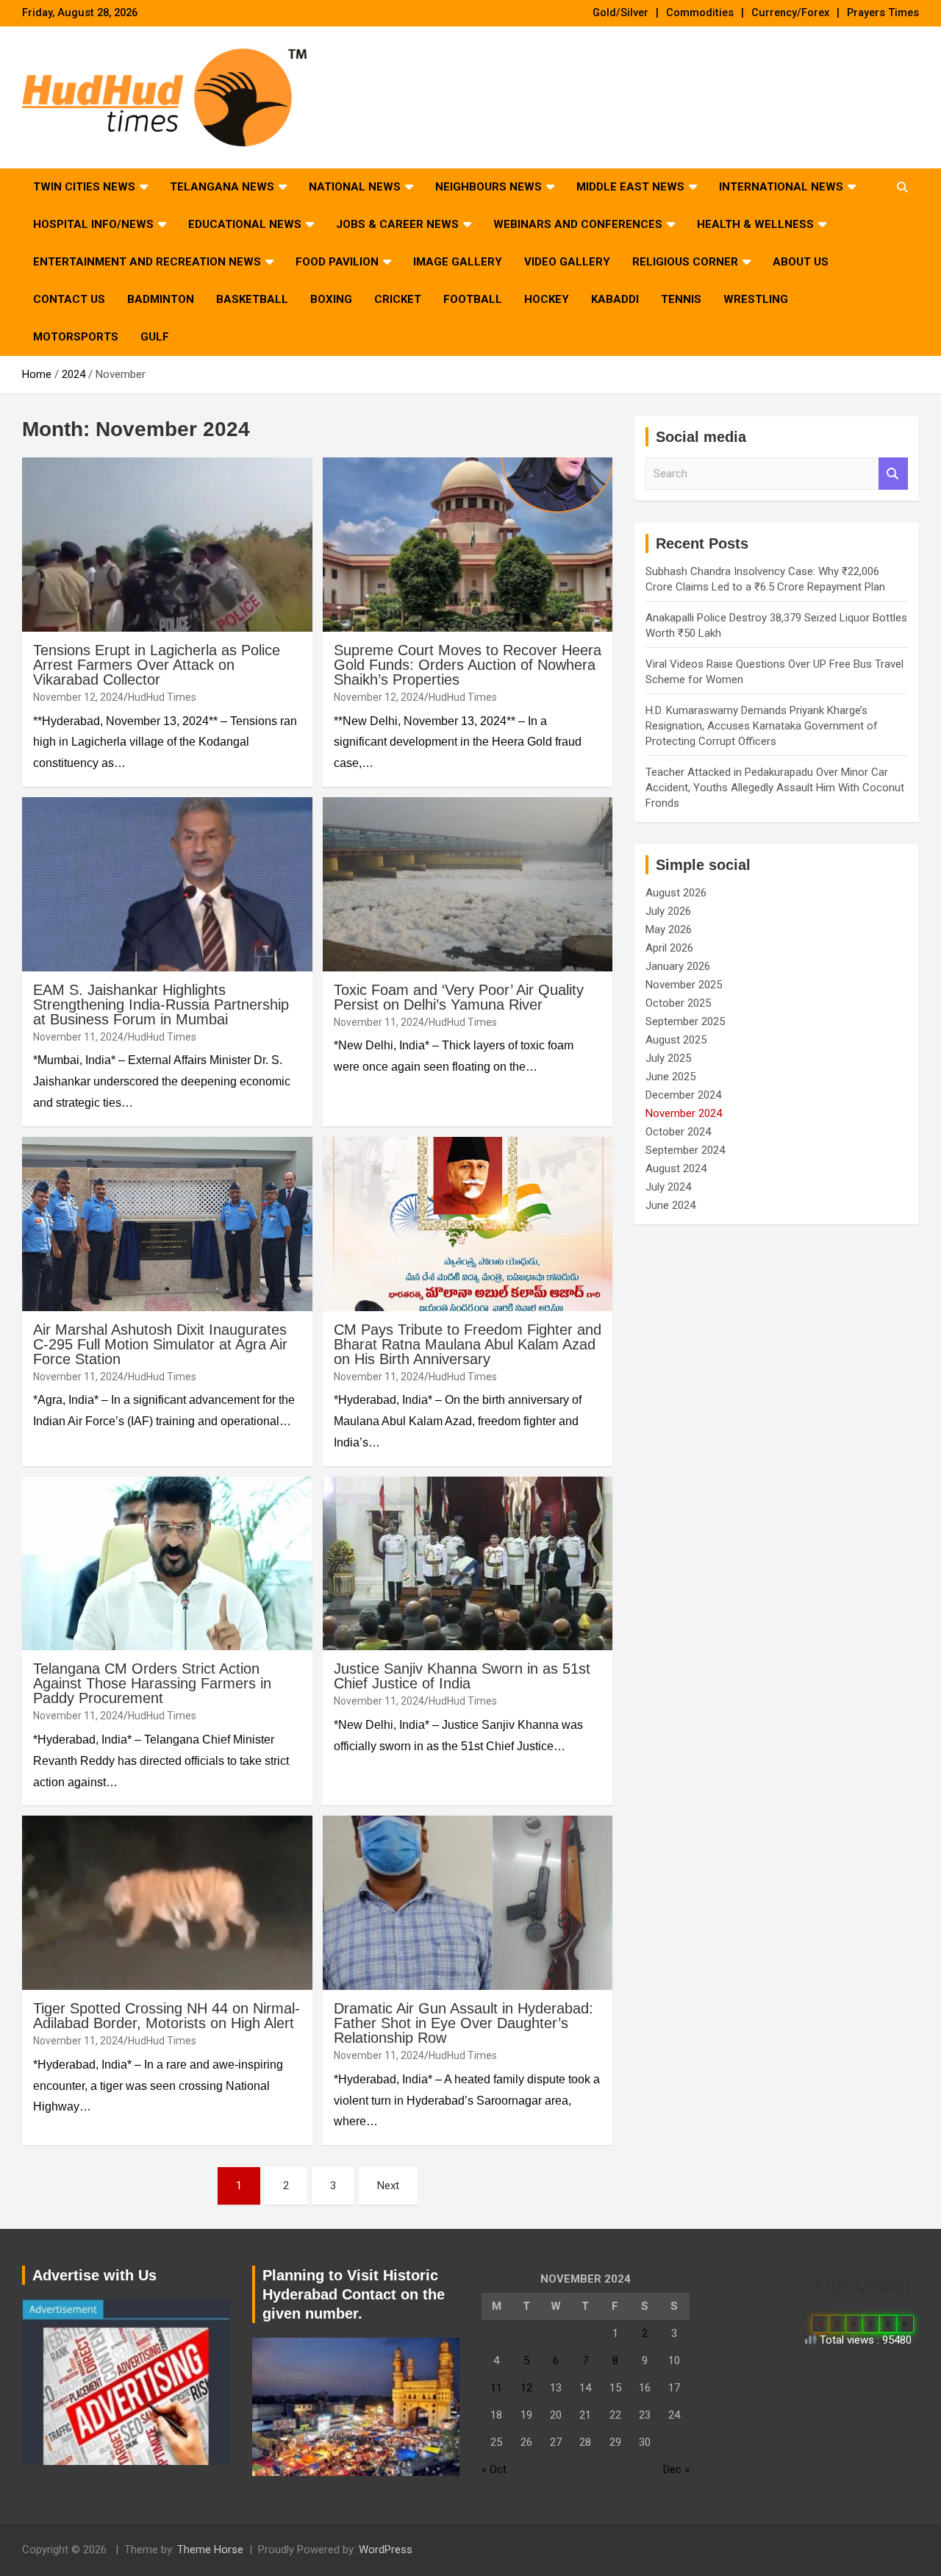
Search (893, 474)
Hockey (547, 299)
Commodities (700, 13)
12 (526, 2388)
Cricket (398, 299)
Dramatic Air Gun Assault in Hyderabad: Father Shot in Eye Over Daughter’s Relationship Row (464, 2023)
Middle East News (630, 187)
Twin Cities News (84, 187)
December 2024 (683, 1095)
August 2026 (676, 893)
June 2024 (670, 1205)
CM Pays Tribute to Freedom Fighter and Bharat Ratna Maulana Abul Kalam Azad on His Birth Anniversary (468, 1344)
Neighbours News (489, 187)
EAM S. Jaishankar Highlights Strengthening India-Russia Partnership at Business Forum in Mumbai (161, 1005)
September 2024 (685, 1150)
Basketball (252, 299)
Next (388, 2186)
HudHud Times (162, 697)
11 (496, 2388)
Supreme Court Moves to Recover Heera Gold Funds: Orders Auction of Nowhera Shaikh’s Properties (468, 665)
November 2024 (684, 1113)
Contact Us (69, 299)
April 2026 (669, 948)
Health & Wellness (755, 224)
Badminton (161, 299)
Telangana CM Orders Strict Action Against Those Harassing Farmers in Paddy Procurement (152, 1683)
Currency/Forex (790, 13)
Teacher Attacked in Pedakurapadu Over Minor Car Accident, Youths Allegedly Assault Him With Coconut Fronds (775, 788)
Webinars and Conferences (578, 224)
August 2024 (676, 1169)
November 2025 (684, 985)
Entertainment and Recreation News (147, 262)
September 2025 (685, 1021)
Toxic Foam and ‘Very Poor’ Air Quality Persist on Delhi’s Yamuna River (459, 997)
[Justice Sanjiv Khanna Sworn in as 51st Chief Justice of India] (467, 1563)
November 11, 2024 (78, 1037)
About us (801, 262)
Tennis (681, 299)
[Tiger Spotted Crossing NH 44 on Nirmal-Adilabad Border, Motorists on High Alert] (167, 1903)
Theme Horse (210, 2550)
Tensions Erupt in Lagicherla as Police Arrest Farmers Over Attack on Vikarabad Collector (157, 665)
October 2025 (678, 1003)
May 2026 (669, 930)
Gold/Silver (620, 13)
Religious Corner (685, 262)
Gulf (155, 337)
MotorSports (76, 337)
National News (355, 187)
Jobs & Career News (397, 224)
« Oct (494, 2469)
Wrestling (756, 299)
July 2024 (668, 1187)
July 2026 (668, 911)
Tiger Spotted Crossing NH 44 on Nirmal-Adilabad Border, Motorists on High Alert (167, 2016)
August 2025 (676, 1040)
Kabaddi (615, 299)
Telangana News (222, 187)
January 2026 (678, 966)
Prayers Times (883, 13)
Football (473, 299)
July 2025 (668, 1058)
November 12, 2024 (78, 697)
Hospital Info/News (93, 224)
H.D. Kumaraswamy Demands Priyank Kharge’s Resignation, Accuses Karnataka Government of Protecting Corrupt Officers (762, 726)
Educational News (245, 224)
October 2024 (678, 1132)
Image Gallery (458, 262)
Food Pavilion (337, 262)
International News (781, 187)
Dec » (676, 2469)
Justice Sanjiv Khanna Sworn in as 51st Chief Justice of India (462, 1676)
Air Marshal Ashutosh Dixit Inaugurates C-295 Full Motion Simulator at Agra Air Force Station (160, 1344)
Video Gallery (567, 262)
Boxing (331, 299)
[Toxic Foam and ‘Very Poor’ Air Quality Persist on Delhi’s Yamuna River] (467, 884)
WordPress (386, 2550)
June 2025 (670, 1077)
